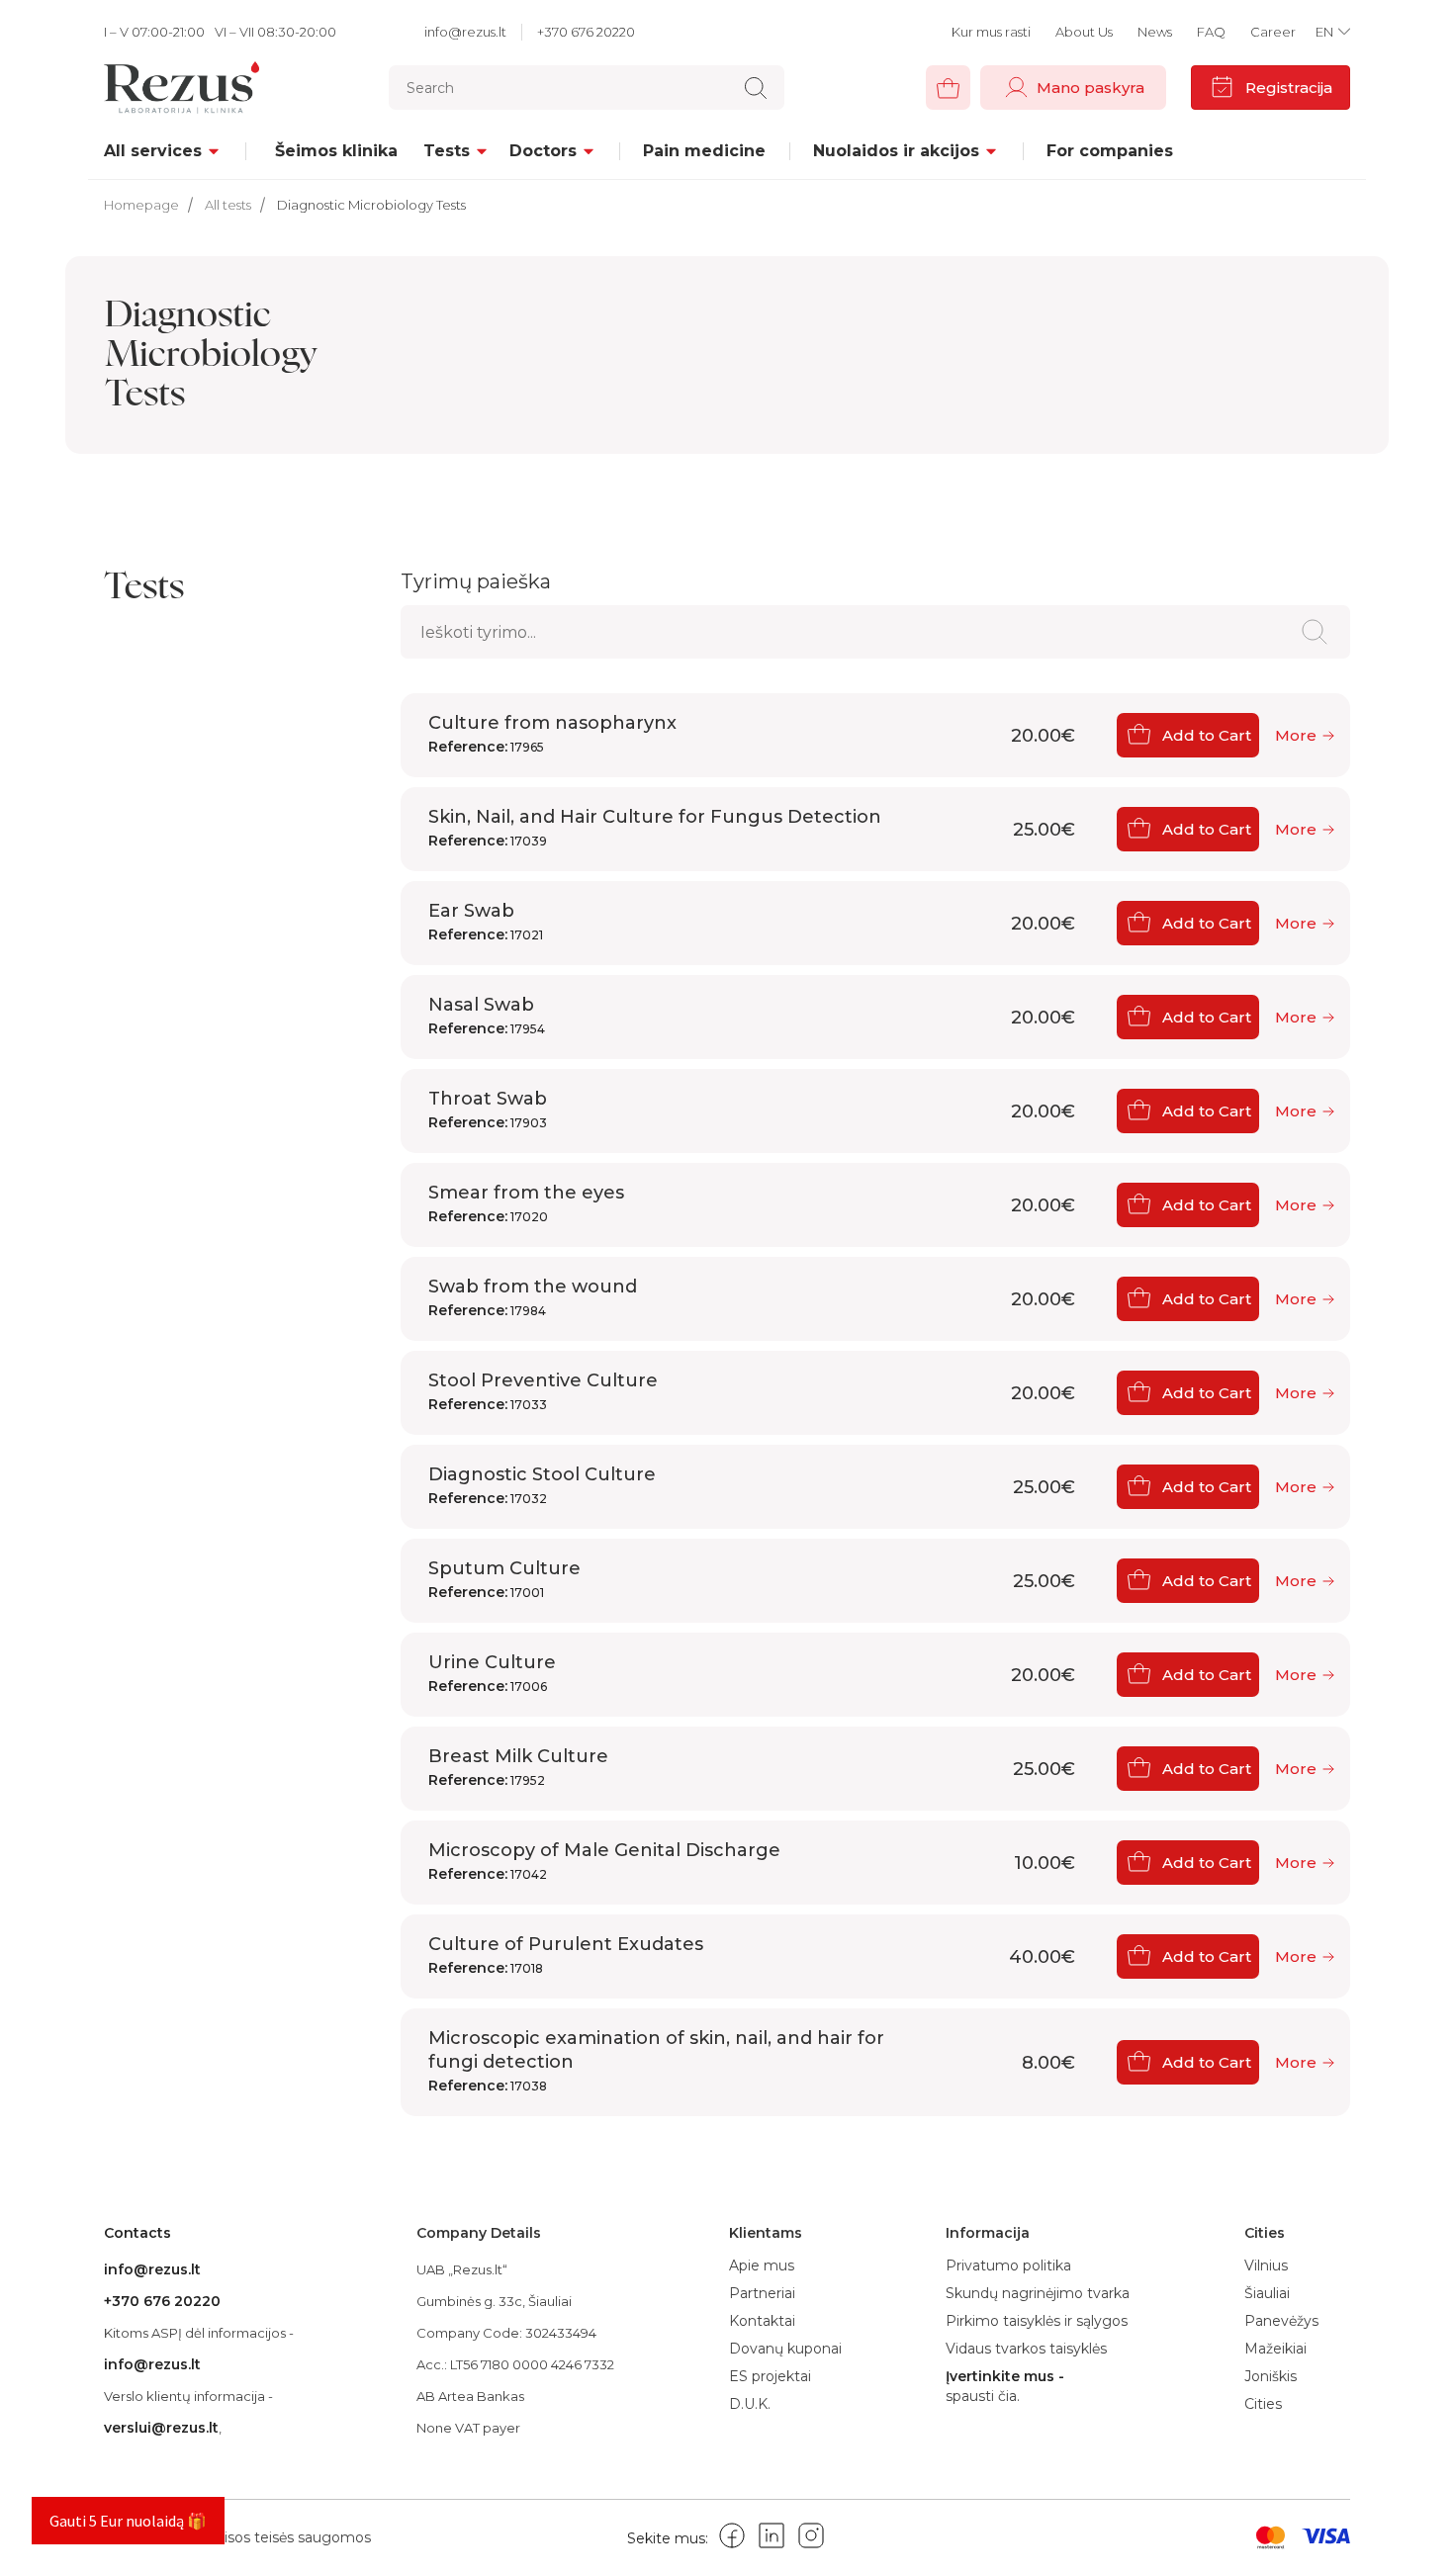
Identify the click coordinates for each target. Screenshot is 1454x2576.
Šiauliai (1267, 2293)
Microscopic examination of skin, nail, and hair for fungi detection (656, 2061)
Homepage (141, 205)
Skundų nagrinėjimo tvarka (1038, 2293)
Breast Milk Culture (518, 1767)
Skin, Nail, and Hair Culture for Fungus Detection (655, 828)
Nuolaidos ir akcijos (896, 151)
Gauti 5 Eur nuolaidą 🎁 (128, 2521)
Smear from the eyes (526, 1203)
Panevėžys (1281, 2321)
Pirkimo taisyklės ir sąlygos (1037, 2321)
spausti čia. (983, 2397)
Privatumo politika (1008, 2265)
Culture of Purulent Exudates (566, 1955)
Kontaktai (762, 2321)
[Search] (756, 88)
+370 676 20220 (586, 32)
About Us (1084, 32)
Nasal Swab (487, 1016)
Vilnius (1266, 2265)
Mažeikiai (1275, 2349)
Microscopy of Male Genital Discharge (604, 1861)
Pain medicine (704, 151)
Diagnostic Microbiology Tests (371, 205)
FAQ (1211, 32)
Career (1273, 32)
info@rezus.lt (465, 32)
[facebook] (732, 2539)
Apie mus (762, 2265)
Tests (447, 151)
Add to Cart (1207, 735)
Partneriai (762, 2293)
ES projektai (770, 2376)
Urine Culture (492, 1673)
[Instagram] (811, 2539)
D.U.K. (750, 2404)
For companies (1110, 151)
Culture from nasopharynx (552, 734)
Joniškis (1271, 2376)
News (1155, 32)
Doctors (543, 151)
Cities (1263, 2404)
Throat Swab (488, 1110)
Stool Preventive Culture (543, 1391)
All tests (228, 205)
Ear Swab (486, 922)
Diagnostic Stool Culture (542, 1485)
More (1296, 735)
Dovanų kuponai (785, 2349)
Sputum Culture (504, 1579)
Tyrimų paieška (476, 581)
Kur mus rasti (991, 32)
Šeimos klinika (336, 151)
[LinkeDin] (772, 2539)
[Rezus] (187, 88)
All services (153, 151)
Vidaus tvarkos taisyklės (1026, 2349)
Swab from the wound (533, 1297)
